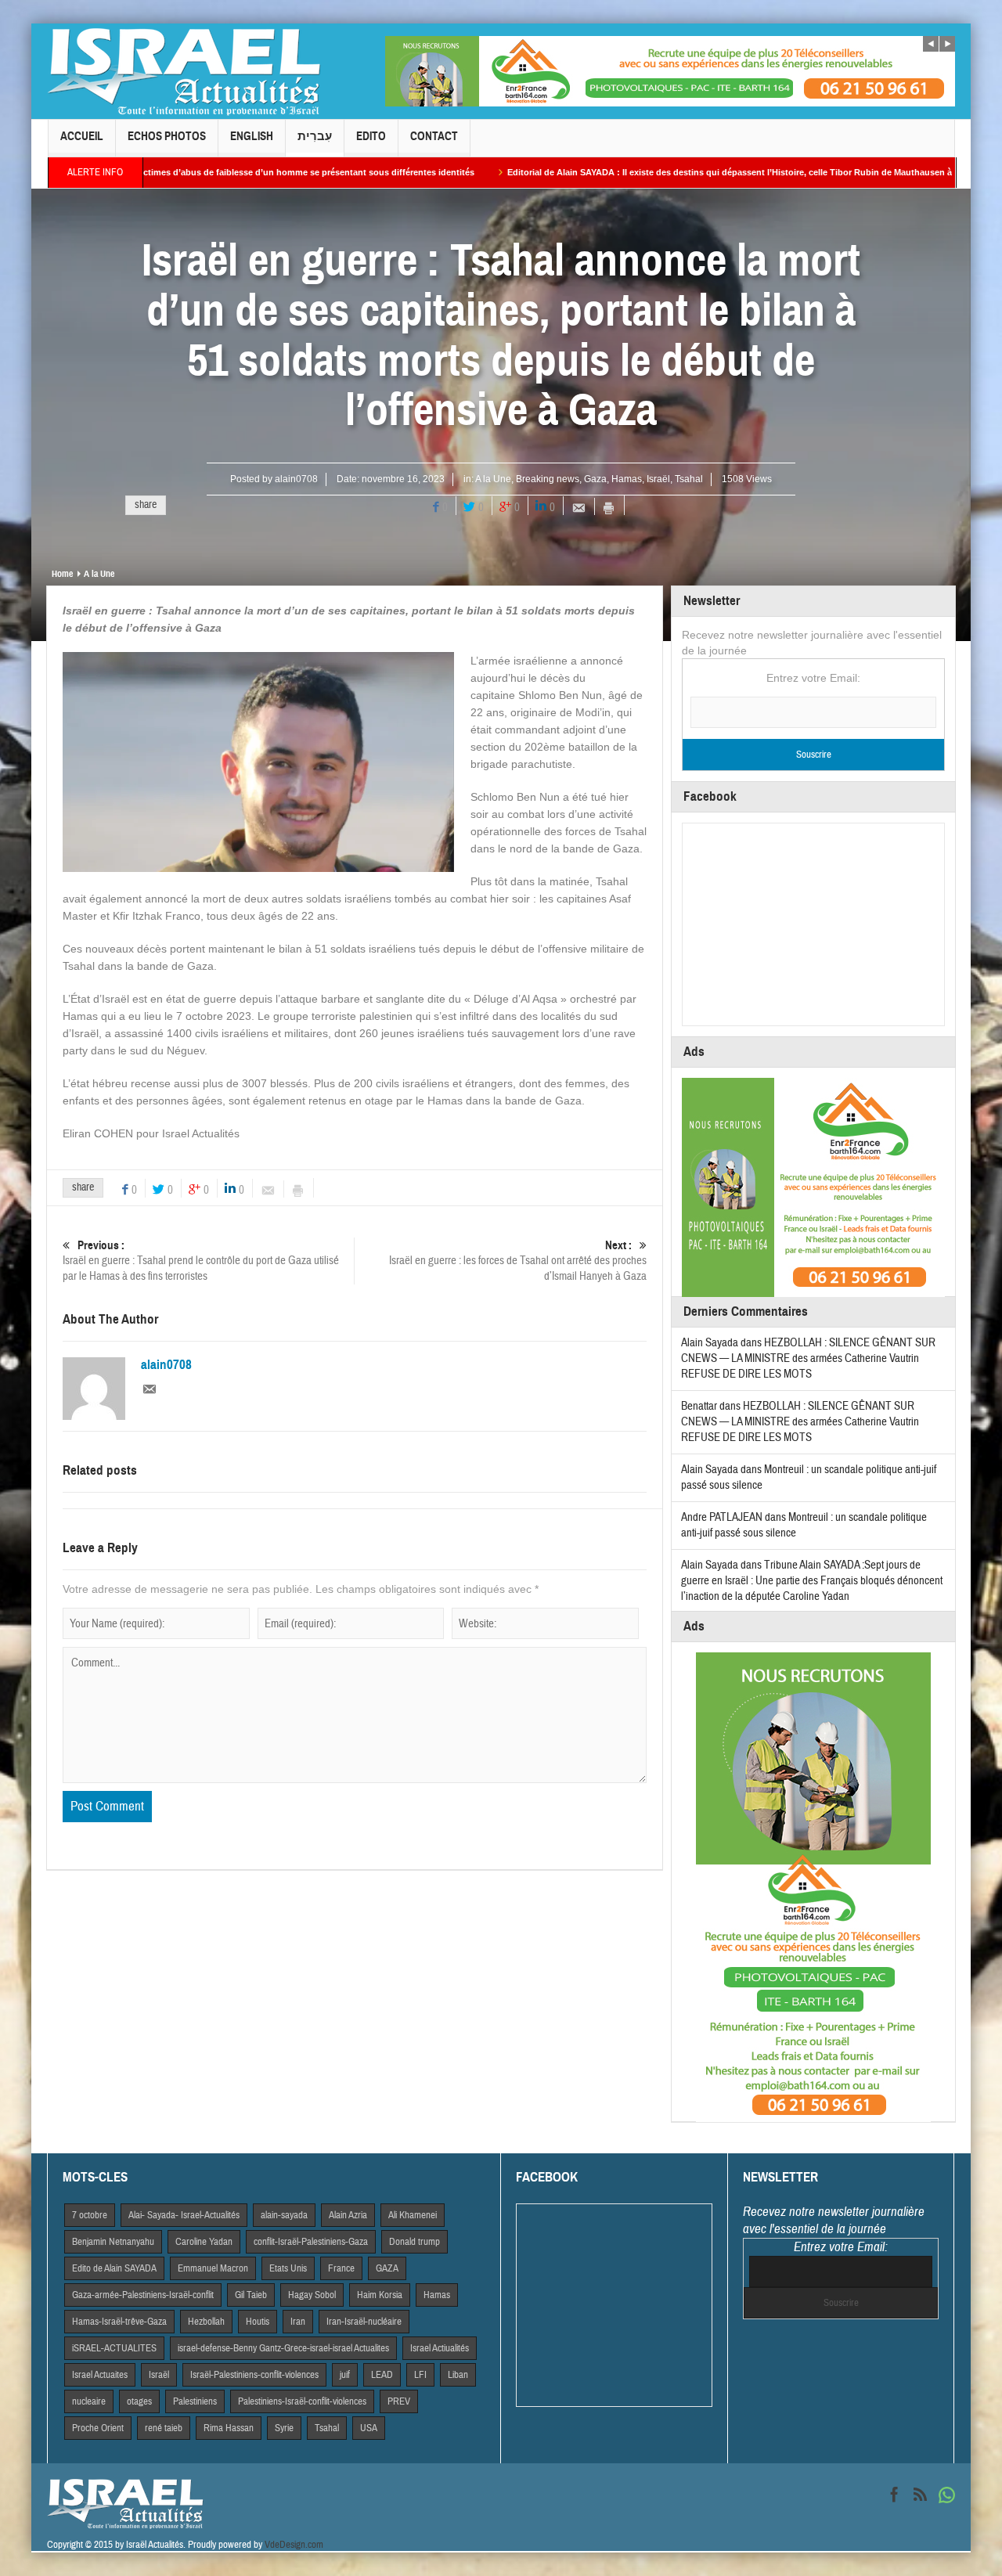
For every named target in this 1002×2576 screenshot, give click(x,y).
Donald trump (414, 2242)
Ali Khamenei (413, 2215)
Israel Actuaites (100, 2375)
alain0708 (296, 479)
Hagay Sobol (312, 2295)
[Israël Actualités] (184, 71)
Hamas (627, 479)
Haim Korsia (380, 2295)
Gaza (595, 479)
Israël (658, 479)
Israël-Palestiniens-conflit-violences (254, 2375)
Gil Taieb (251, 2295)
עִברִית (315, 136)
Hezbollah (206, 2322)
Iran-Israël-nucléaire (364, 2322)
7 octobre (90, 2215)
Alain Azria (348, 2215)
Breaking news (548, 479)
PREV (399, 2401)
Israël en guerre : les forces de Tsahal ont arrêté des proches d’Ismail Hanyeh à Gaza (518, 1261)
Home (62, 574)
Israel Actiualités (440, 2348)
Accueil (82, 136)
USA (369, 2428)
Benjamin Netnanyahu (113, 2242)
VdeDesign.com (294, 2545)
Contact (434, 136)
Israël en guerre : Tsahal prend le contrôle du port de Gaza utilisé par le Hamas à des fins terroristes (201, 1261)
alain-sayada (284, 2215)
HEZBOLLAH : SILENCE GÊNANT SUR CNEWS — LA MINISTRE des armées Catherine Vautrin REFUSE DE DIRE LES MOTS (808, 1358)
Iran (298, 2322)
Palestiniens (195, 2401)
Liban (458, 2375)
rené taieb (164, 2428)
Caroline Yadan (204, 2242)
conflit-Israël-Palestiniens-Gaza (311, 2242)
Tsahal (689, 479)
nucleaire (89, 2401)
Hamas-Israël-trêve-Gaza (119, 2322)
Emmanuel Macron (213, 2268)
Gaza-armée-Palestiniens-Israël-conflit (143, 2295)
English (252, 136)
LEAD (382, 2375)
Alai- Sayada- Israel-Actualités (184, 2215)
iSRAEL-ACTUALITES (114, 2348)
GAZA (387, 2268)
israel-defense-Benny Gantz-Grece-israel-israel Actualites (283, 2348)
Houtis (258, 2322)
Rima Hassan (229, 2428)
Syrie (284, 2428)
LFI (420, 2375)
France (341, 2268)
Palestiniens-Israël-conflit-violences (302, 2401)
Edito (371, 136)
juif (345, 2375)
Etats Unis (288, 2268)
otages (139, 2401)
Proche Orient (98, 2428)
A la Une (493, 479)
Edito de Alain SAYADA (114, 2268)
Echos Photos (167, 136)
